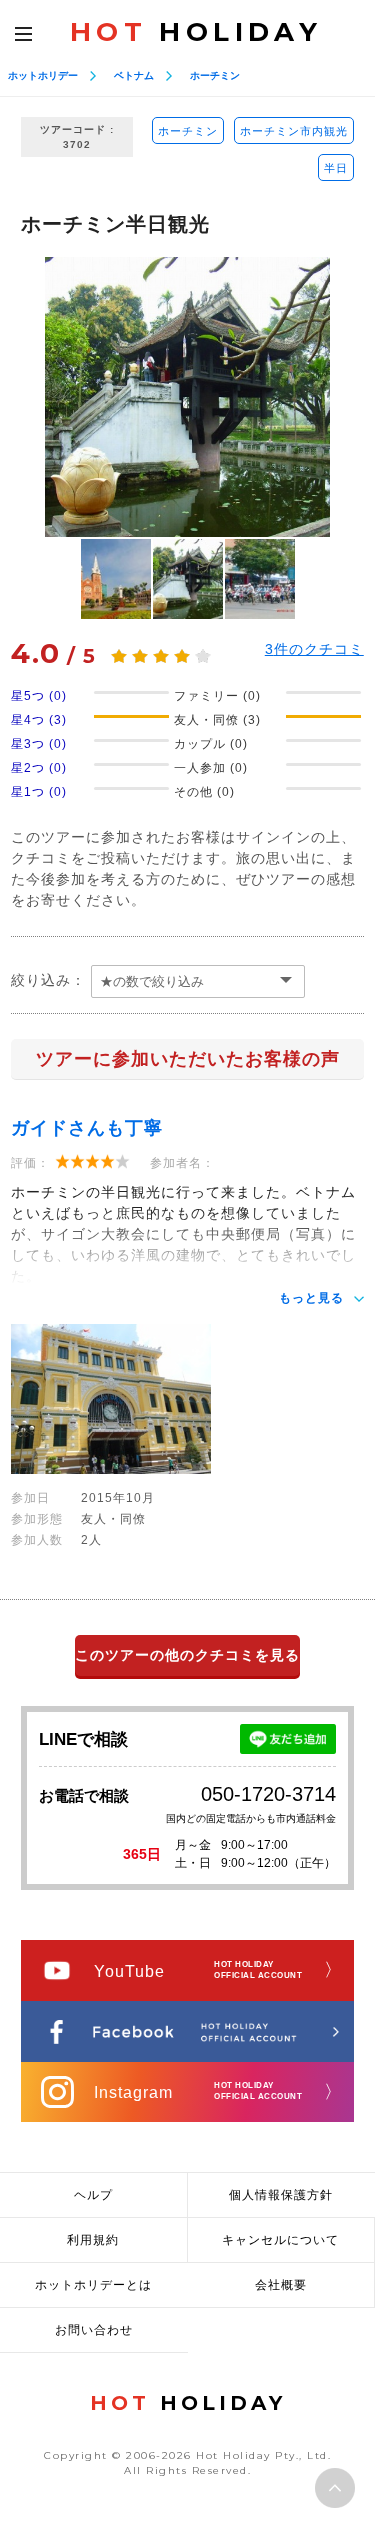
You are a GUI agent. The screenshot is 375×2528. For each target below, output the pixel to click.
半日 (336, 168)
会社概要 (281, 2285)
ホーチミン (215, 75)
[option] (187, 397)
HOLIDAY (196, 32)
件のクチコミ (314, 649)
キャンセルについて (280, 2240)
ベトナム (134, 75)
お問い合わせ (94, 2330)
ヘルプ (93, 2195)
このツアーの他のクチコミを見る (187, 1655)
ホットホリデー (43, 75)
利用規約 (93, 2240)
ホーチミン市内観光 (294, 131)
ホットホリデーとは (93, 2285)
